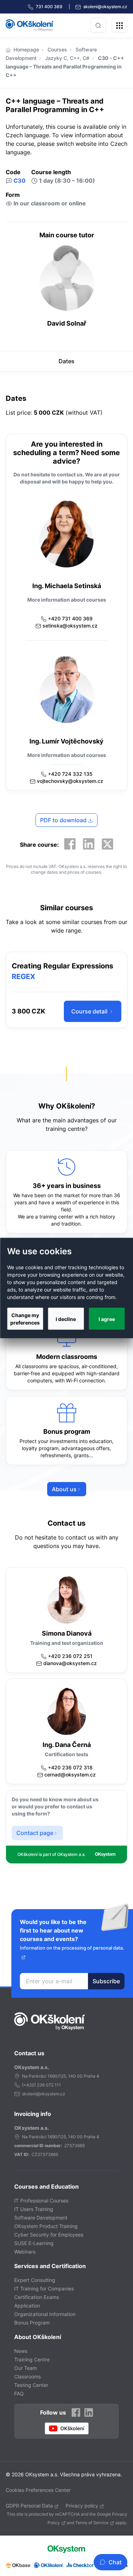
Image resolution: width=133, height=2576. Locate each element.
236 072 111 (49, 2085)
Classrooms (27, 2376)
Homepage (26, 49)
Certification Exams (37, 2297)
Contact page (35, 1833)
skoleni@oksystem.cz (105, 7)
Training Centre (32, 2359)
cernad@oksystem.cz (70, 1775)
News (21, 2351)
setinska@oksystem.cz (70, 626)
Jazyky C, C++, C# (67, 58)
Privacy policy (82, 2506)
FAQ (19, 2393)
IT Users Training (34, 2209)
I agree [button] (107, 1319)
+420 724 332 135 (70, 774)
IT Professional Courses (41, 2201)
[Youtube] (67, 2428)
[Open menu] (120, 25)
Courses (57, 49)
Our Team (26, 2368)
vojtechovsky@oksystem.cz (70, 781)
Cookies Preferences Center (38, 2490)
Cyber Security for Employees (49, 2235)
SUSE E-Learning (34, 2243)
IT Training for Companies (44, 2288)
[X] (107, 844)
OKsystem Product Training (46, 2226)
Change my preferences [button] (25, 1319)
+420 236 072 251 (70, 1656)
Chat (115, 2562)
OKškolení (30, 25)
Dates (66, 361)
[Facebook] (70, 844)
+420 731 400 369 (70, 618)
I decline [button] (66, 1319)
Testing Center (31, 2385)
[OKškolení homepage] (50, 2021)
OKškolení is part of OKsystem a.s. (51, 1854)
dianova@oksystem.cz (70, 1663)
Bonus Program (32, 2323)
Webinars (25, 2252)
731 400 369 (50, 7)
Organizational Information (45, 2314)
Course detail (90, 1011)
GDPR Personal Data (29, 2506)
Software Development (41, 2218)
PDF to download (64, 820)
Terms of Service (92, 2523)
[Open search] (98, 25)
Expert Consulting (35, 2280)
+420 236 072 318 (70, 1767)
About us (64, 1489)
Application (27, 2306)
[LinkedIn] (89, 844)
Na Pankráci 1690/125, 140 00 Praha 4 (61, 2076)
